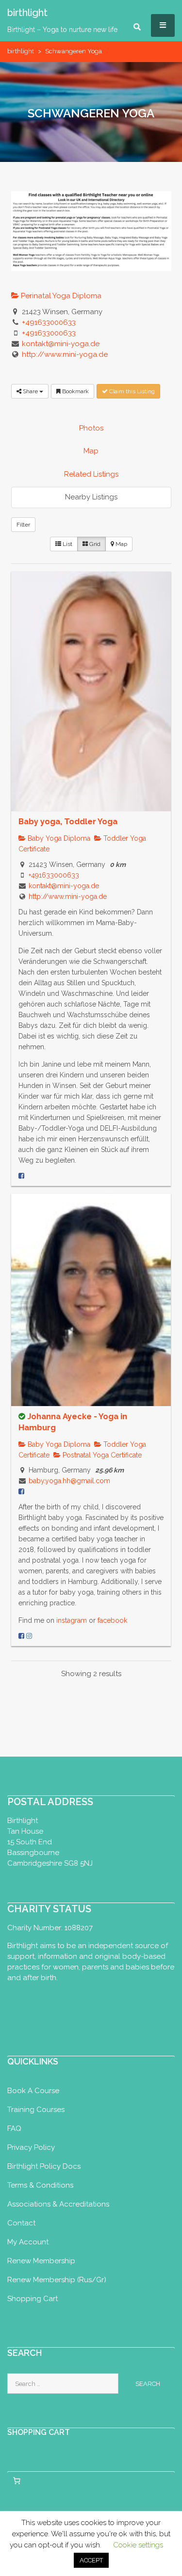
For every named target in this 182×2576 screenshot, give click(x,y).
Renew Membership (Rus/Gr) (57, 2280)
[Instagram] (29, 1636)
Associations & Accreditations (58, 2204)
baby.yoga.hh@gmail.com (69, 1481)
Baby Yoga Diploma (58, 838)
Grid (94, 544)
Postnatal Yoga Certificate (101, 1455)
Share (30, 391)
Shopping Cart (33, 2299)
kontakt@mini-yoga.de (61, 344)
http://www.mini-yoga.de (65, 354)
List (67, 544)
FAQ (14, 2128)
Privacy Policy (31, 2147)
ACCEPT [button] (91, 2560)
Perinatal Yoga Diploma (60, 296)
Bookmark (75, 391)
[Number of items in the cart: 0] (17, 2480)
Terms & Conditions (40, 2185)
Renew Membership (41, 2261)
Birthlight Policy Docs (44, 2166)
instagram (73, 1620)
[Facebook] (21, 1176)
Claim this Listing (131, 391)
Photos (91, 428)
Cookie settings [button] (138, 2545)
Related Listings (91, 474)
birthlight (21, 51)
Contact (21, 2223)
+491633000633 (49, 322)
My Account (28, 2242)
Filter (23, 525)
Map (91, 451)
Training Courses (36, 2110)
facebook (112, 1620)
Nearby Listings (91, 497)
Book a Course (33, 2091)
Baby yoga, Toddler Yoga (68, 822)
